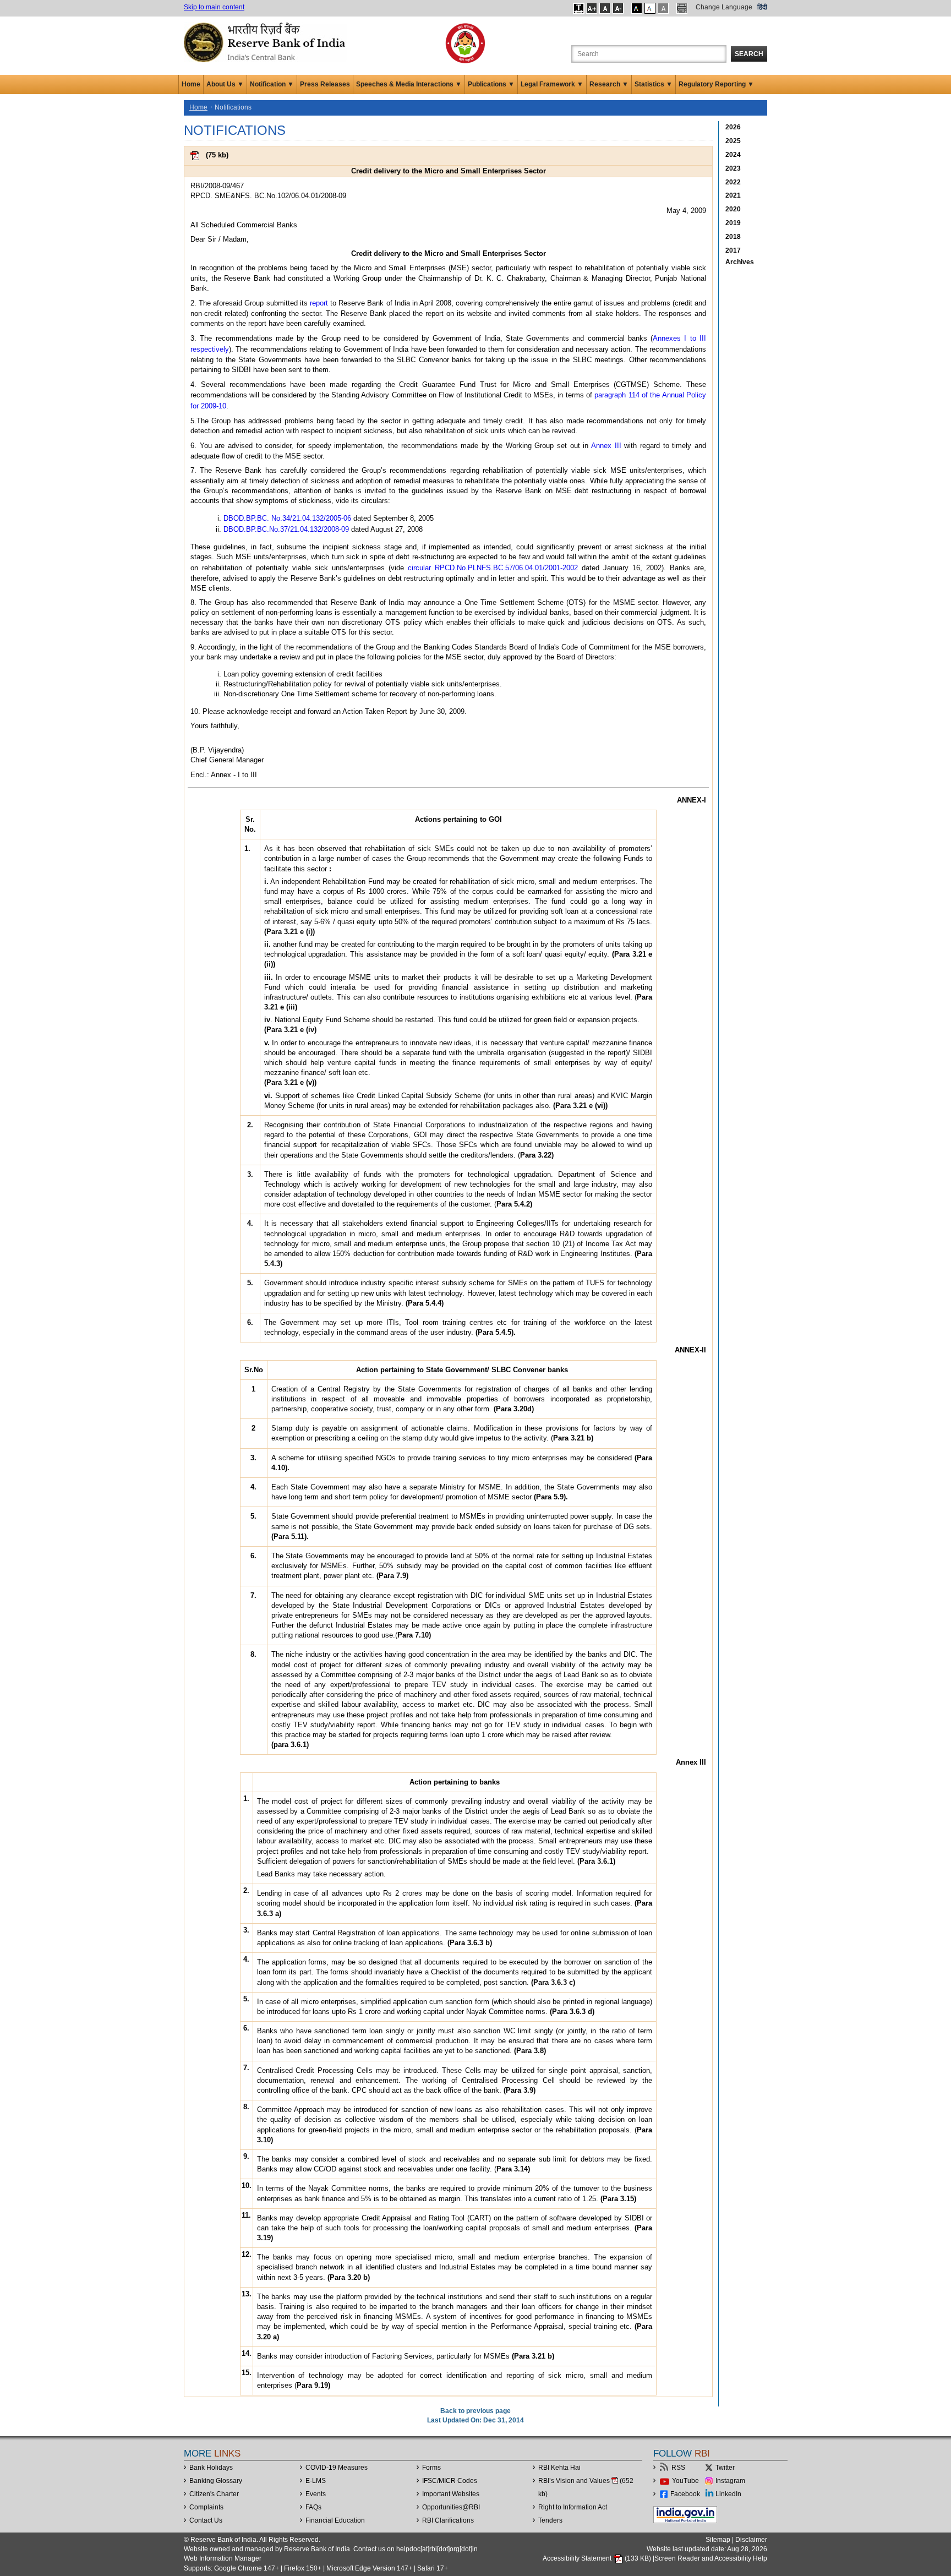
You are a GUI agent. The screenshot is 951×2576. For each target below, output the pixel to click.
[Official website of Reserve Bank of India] (266, 42)
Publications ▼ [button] (491, 84)
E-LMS (316, 2481)
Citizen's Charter (214, 2494)
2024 (733, 155)
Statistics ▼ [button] (654, 84)
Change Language (724, 7)
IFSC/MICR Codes (450, 2481)
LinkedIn (728, 2494)
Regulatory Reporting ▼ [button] (716, 84)
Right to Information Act (573, 2507)
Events (316, 2494)
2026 (733, 127)
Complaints (206, 2507)
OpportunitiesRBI (451, 2507)
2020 (733, 209)
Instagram (730, 2481)
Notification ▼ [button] (272, 84)
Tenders (550, 2520)
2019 (733, 223)
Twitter (725, 2468)
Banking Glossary (216, 2481)
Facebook (685, 2494)
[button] (579, 8)
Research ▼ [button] (609, 84)
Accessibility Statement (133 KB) (598, 2558)
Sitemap (718, 2540)
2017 (733, 250)
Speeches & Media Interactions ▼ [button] (409, 84)
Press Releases (325, 84)
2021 (733, 195)
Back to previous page (475, 2411)
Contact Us (206, 2520)
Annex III (606, 446)
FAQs (313, 2507)
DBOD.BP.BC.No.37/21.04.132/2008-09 (286, 529)
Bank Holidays (211, 2468)
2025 (733, 141)
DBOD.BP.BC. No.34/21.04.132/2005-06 (287, 518)
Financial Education (335, 2520)
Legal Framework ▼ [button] (552, 84)
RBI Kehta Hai (559, 2468)
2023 (733, 168)
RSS (678, 2468)
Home (191, 84)
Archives (740, 262)
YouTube (685, 2481)
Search (749, 54)
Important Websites (451, 2494)
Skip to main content (214, 7)
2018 (733, 237)
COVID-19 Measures (337, 2468)
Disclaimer (751, 2540)
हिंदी (762, 7)
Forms (431, 2468)
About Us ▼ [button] (225, 84)
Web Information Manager (223, 2558)
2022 (733, 182)
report (319, 303)
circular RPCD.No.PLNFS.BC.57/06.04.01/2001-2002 (493, 568)
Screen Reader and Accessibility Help (711, 2558)
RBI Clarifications (448, 2520)
